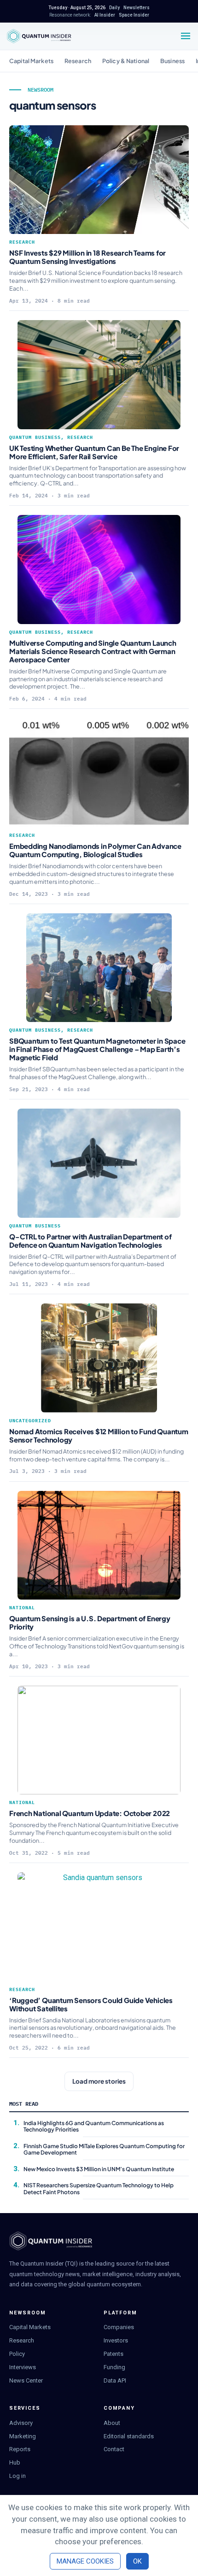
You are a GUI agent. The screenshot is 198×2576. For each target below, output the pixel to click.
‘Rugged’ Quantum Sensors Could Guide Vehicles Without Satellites (91, 2004)
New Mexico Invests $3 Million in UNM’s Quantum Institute (99, 2169)
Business (172, 61)
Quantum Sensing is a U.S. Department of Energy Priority (90, 1622)
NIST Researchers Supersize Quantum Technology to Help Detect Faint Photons (99, 2188)
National (22, 1608)
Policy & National (126, 61)
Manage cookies (85, 2561)
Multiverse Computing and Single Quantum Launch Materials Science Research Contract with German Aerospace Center (93, 651)
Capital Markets (31, 61)
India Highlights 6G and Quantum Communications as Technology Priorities (94, 2126)
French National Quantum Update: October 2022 (90, 1813)
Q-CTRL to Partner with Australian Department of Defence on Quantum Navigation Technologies (90, 1241)
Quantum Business (35, 437)
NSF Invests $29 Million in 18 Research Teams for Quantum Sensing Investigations (87, 257)
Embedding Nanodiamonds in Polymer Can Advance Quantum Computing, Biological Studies (95, 850)
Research (78, 61)
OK (137, 2561)
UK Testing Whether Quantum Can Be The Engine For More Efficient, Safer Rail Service (94, 452)
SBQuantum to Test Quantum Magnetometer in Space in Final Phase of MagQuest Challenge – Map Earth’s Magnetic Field (97, 1049)
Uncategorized (30, 1421)
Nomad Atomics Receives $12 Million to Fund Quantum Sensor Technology (99, 1435)
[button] (99, 2081)
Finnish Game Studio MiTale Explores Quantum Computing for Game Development (104, 2149)
